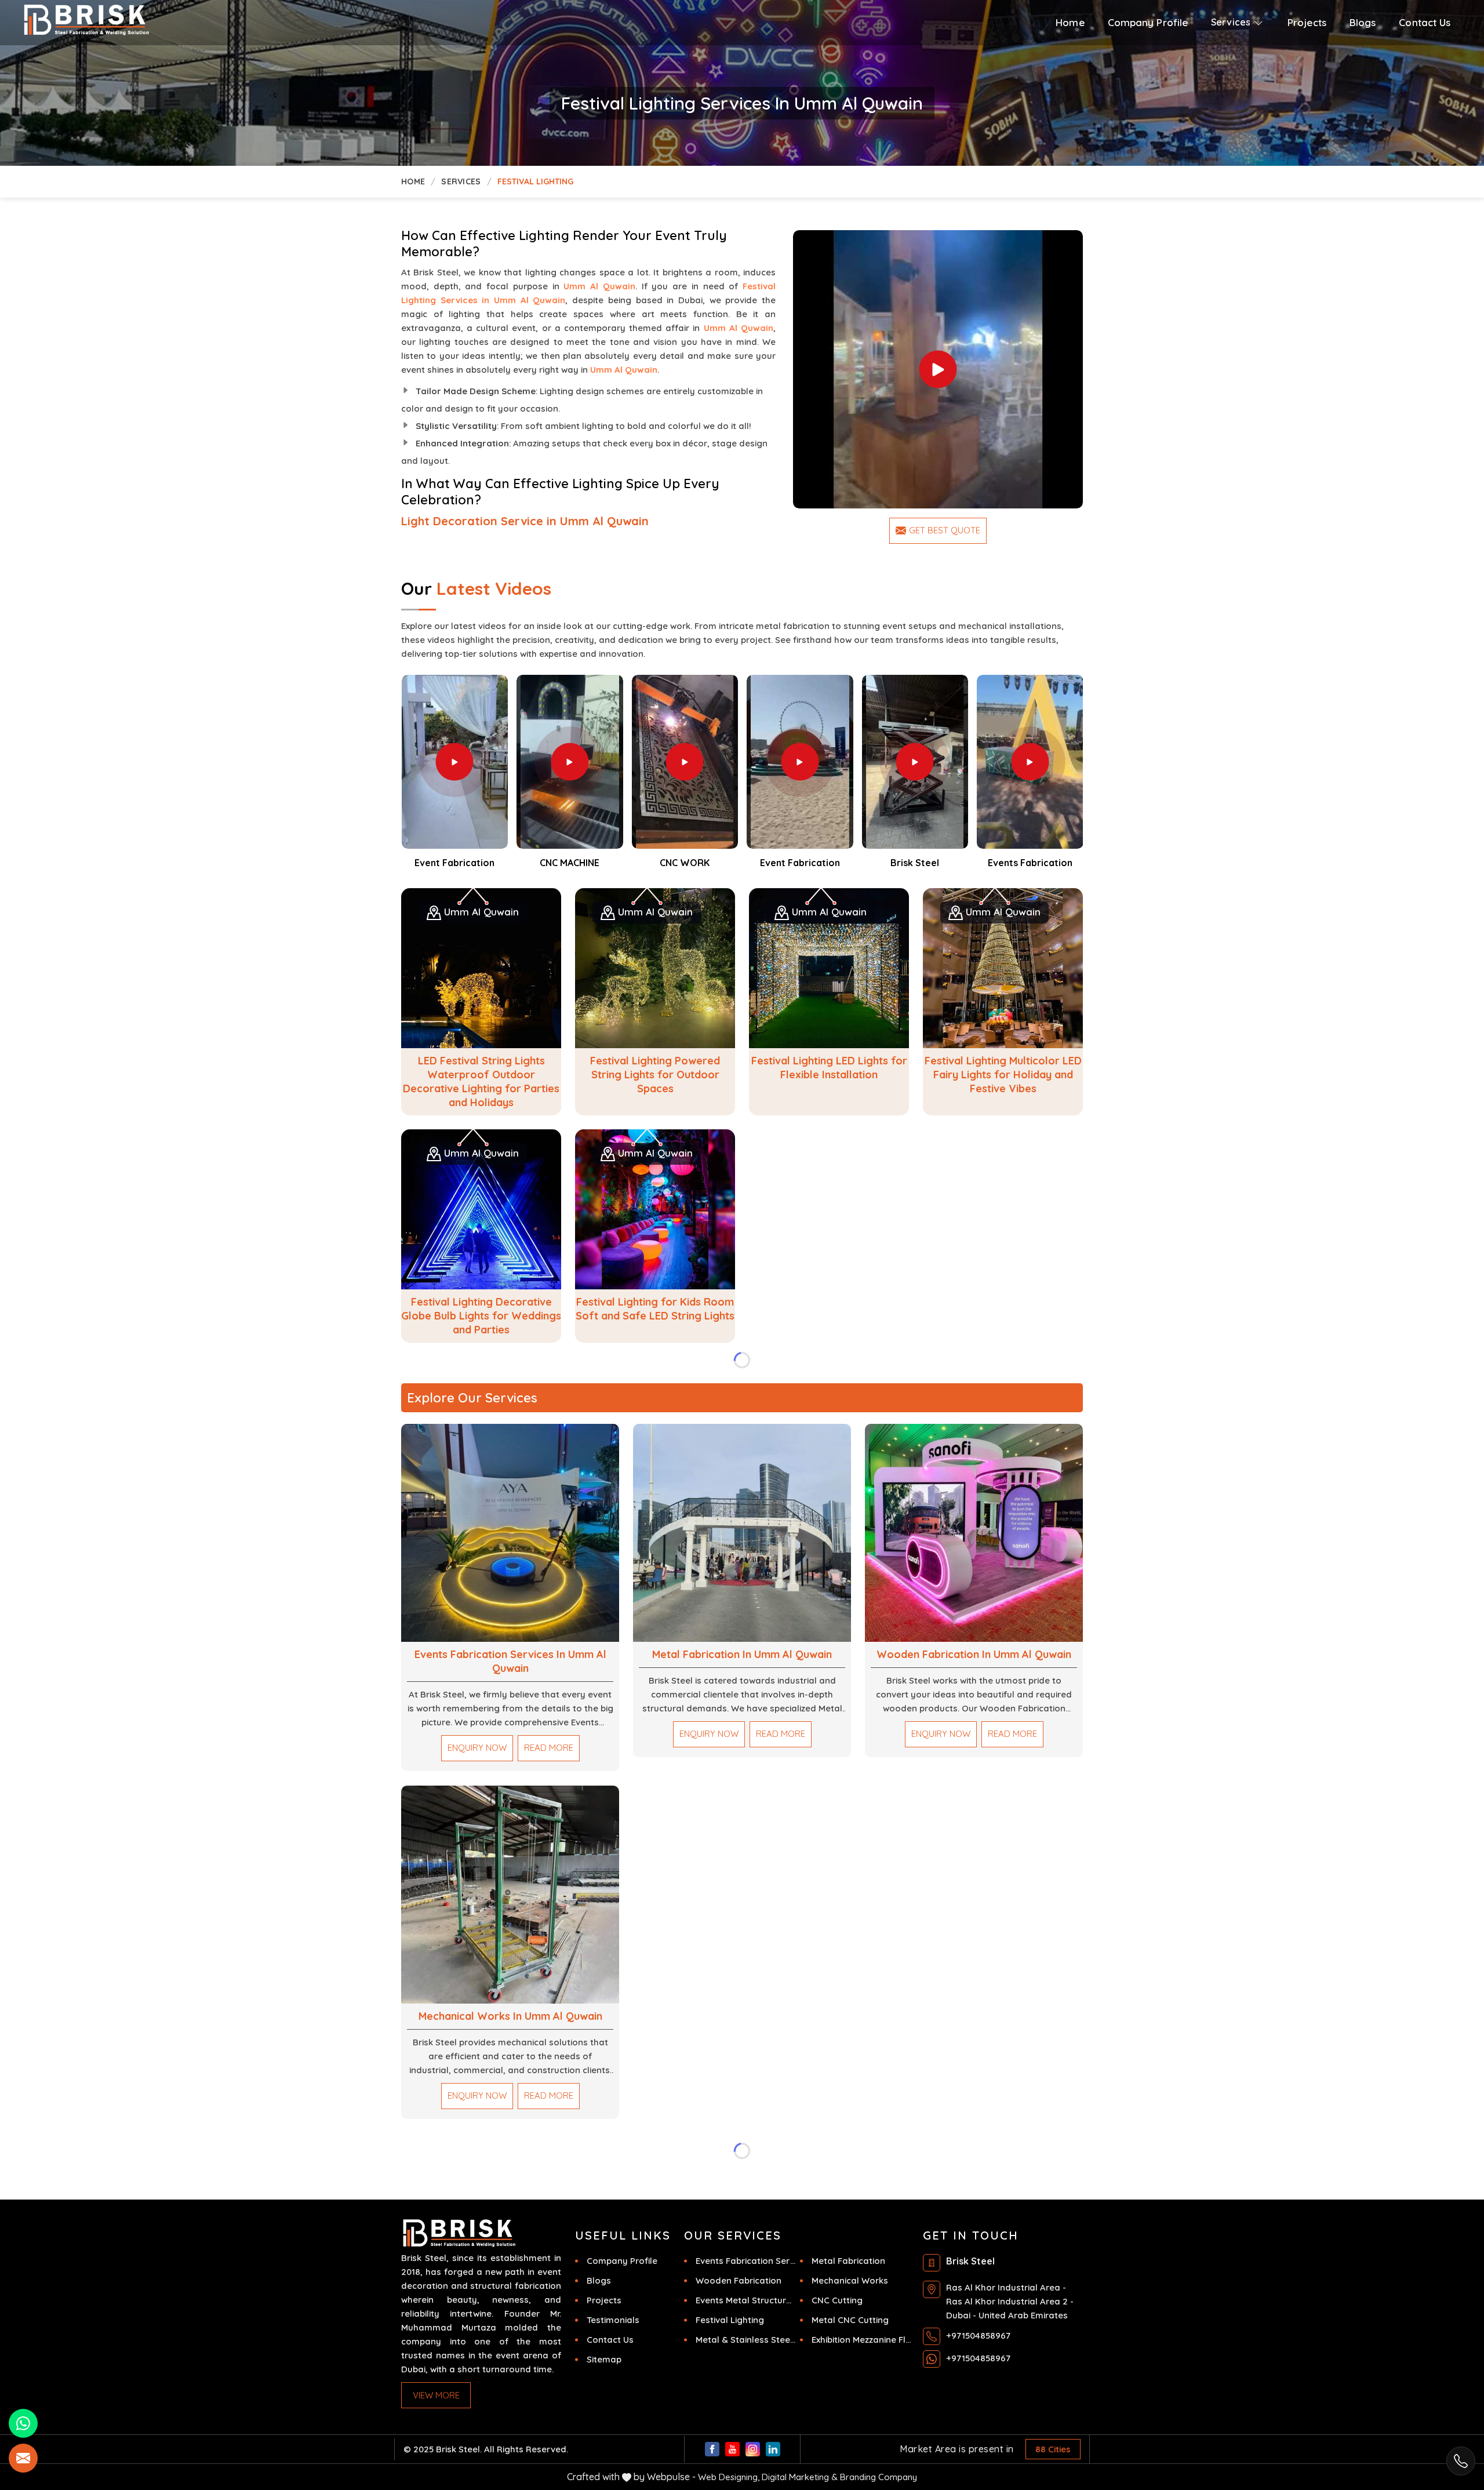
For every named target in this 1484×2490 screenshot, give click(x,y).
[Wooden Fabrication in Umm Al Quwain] (974, 1533)
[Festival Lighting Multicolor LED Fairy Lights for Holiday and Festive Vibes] (1003, 968)
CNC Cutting (837, 2300)
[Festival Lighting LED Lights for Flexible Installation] (829, 968)
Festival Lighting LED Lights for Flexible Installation (829, 1068)
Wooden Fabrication (739, 2280)
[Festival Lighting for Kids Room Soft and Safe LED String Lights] (655, 1209)
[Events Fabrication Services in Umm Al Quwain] (510, 1533)
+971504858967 (978, 2335)
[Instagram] (753, 2449)
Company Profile (1148, 22)
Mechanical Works (850, 2280)
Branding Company (879, 2477)
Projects (1307, 22)
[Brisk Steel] (136, 20)
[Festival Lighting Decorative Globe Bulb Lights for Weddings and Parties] (481, 1209)
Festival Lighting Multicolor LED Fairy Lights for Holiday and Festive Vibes (1003, 1075)
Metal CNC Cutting (850, 2320)
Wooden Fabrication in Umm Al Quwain (974, 1654)
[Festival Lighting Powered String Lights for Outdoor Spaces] (655, 968)
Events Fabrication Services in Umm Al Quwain (510, 1661)
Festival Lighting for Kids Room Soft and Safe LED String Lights (655, 1309)
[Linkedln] (773, 2449)
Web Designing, (729, 2477)
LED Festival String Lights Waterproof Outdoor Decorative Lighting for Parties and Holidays (481, 1082)
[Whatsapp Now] (1461, 2461)
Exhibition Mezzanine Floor (861, 2340)
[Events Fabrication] (1030, 762)
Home (1070, 22)
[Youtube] (732, 2449)
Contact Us (1425, 22)
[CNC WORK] (685, 762)
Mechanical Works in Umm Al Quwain (510, 2016)
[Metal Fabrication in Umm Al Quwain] (742, 1533)
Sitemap (604, 2359)
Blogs (1363, 22)
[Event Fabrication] (938, 370)
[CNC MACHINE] (570, 762)
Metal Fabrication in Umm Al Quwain (742, 1654)
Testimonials (613, 2320)
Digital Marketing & (800, 2477)
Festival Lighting (730, 2320)
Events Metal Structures (745, 2300)
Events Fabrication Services (745, 2261)
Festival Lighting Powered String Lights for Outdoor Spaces (655, 1075)
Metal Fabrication (848, 2261)
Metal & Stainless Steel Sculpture (745, 2340)
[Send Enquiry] (23, 2458)
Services (461, 181)
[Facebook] (712, 2449)
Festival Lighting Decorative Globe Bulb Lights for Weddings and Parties (481, 1316)
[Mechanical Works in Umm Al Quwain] (510, 1895)
